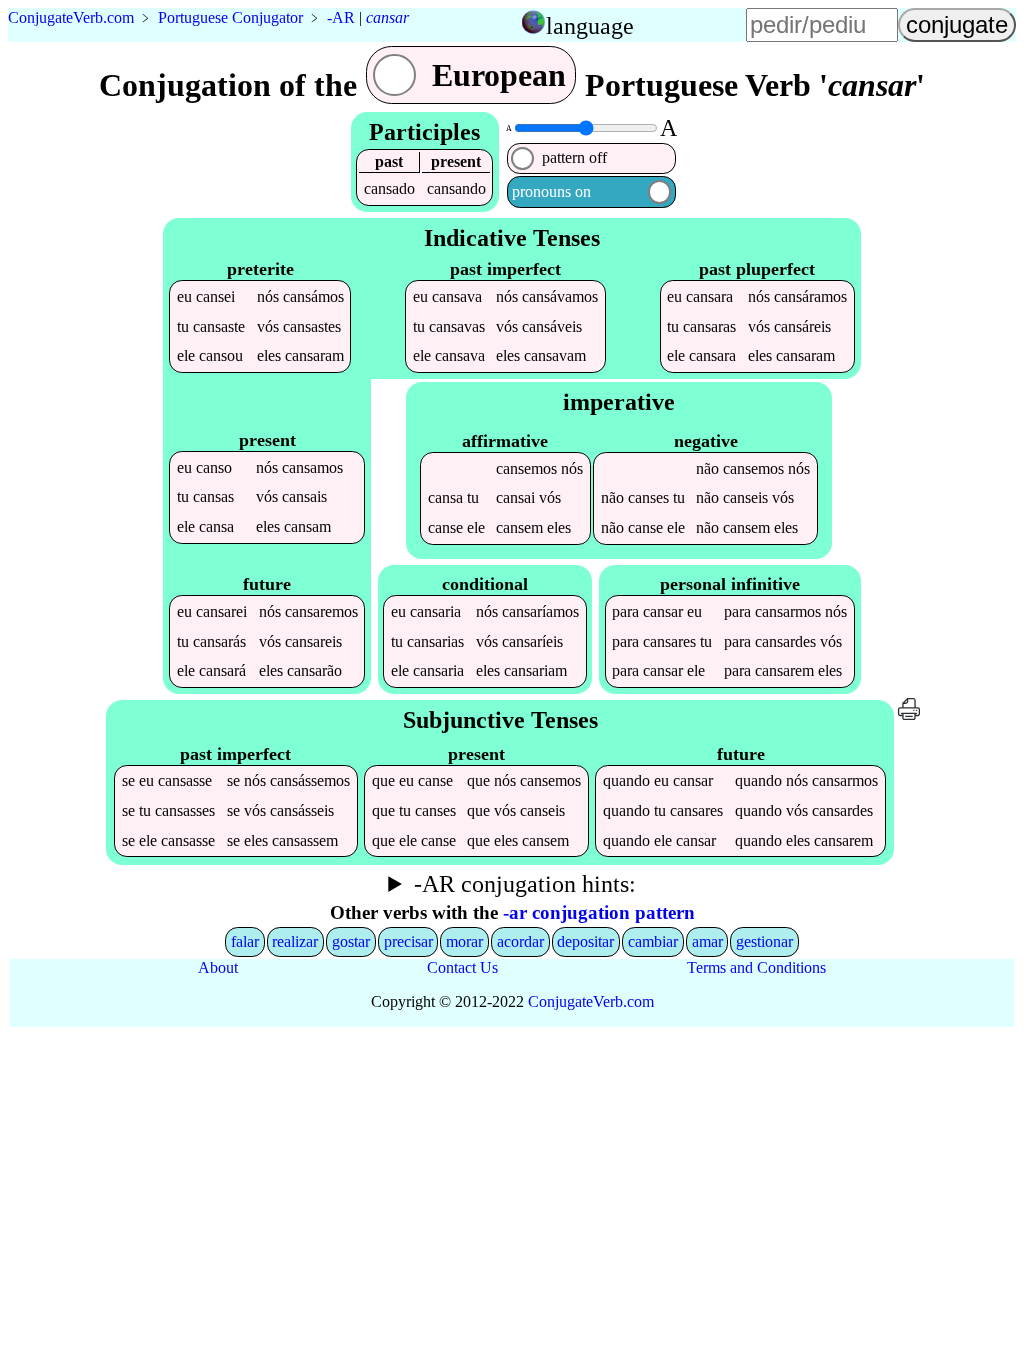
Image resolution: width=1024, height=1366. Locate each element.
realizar (295, 941)
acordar (520, 941)
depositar (585, 941)
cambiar (653, 941)
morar (464, 941)
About (218, 967)
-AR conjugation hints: (525, 884)
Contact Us (462, 967)
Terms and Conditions (756, 967)
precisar (408, 941)
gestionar (764, 941)
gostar (351, 941)
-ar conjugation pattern (599, 912)
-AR (341, 17)
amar (707, 941)
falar (245, 941)
